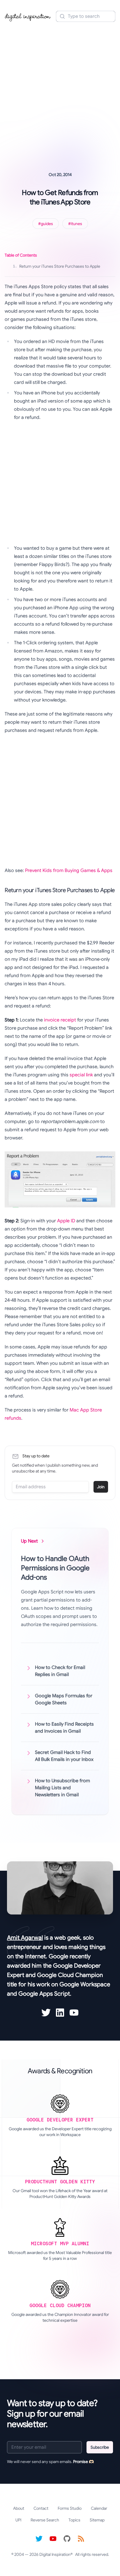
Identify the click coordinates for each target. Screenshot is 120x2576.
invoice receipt (60, 1020)
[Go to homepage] (28, 16)
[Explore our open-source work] (67, 2539)
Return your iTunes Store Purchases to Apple (57, 266)
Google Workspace (85, 1984)
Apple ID (66, 1221)
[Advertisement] (60, 89)
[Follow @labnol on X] (39, 2539)
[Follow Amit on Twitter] (46, 2013)
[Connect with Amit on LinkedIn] (60, 2013)
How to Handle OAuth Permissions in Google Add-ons (55, 1568)
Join (101, 1487)
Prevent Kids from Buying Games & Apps (69, 871)
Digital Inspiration (55, 2554)
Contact (41, 2508)
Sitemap (97, 2520)
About (19, 2508)
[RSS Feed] (81, 2539)
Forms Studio (70, 2508)
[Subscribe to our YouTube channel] (53, 2539)
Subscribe (100, 2447)
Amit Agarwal (25, 1938)
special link (81, 1075)
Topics (74, 2520)
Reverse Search (45, 2520)
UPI (18, 2520)
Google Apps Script (44, 1994)
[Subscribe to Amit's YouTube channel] (74, 2013)
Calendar (99, 2508)
